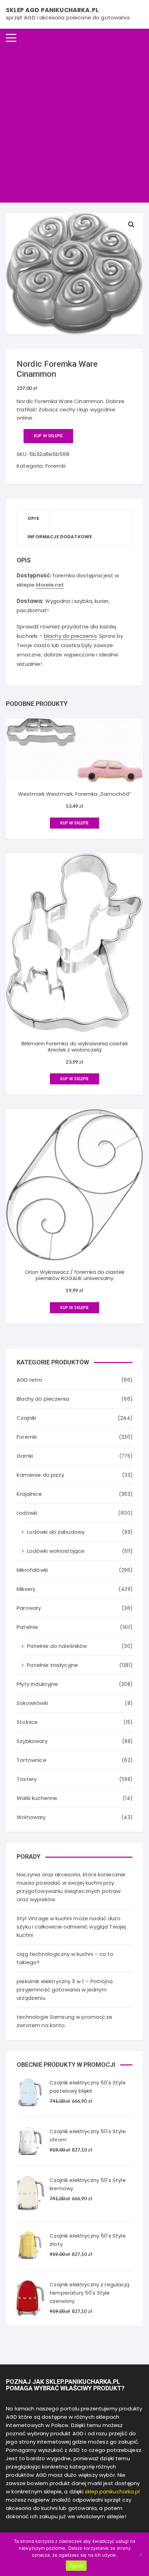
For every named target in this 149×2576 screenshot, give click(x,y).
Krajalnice (29, 1494)
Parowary (29, 1608)
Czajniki (26, 1418)
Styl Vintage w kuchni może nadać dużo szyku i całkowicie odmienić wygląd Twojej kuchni (71, 1927)
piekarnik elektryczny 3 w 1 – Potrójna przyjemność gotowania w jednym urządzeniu (65, 1990)
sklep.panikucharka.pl (112, 2491)
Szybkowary (32, 1741)
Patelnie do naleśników (57, 1646)
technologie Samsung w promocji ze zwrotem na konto (64, 2021)
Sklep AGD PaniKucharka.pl (52, 10)
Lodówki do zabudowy (56, 1532)
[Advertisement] (74, 125)
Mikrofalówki (32, 1570)
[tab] (33, 518)
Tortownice (32, 1760)
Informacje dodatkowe (60, 537)
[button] (131, 225)
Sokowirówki (32, 1703)
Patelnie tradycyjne (52, 1665)
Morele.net (50, 585)
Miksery (26, 1589)
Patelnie (27, 1627)
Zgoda (76, 2566)
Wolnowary (31, 1817)
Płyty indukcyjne (37, 1684)
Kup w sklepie (48, 436)
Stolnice (27, 1722)
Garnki (25, 1456)
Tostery (27, 1779)
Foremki (55, 466)
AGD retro (29, 1380)
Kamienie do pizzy (40, 1475)
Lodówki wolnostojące (56, 1551)
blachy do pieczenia (70, 636)
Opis (33, 518)
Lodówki (27, 1513)
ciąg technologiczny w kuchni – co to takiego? (65, 1958)
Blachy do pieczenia (43, 1399)
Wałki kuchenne (37, 1798)
